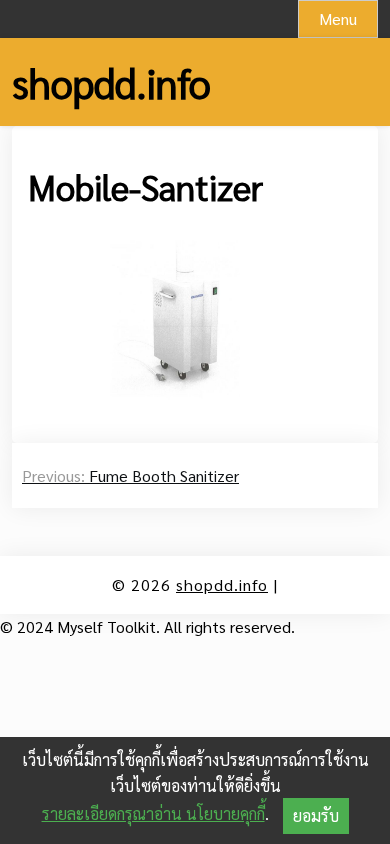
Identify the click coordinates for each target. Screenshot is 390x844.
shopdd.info (111, 82)
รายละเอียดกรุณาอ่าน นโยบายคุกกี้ (153, 813)
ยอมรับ (316, 815)
